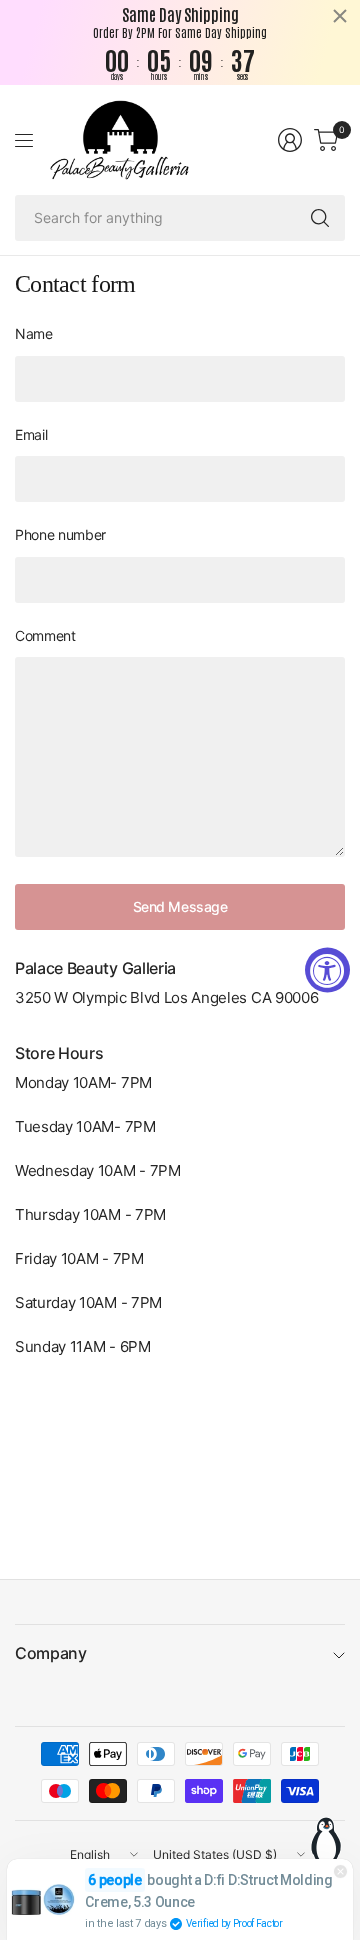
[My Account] (290, 140)
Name (34, 333)
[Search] (320, 218)
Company (51, 1653)
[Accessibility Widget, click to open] (327, 970)
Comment (45, 635)
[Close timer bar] (340, 16)
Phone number (60, 534)
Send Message (180, 906)
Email (31, 434)
